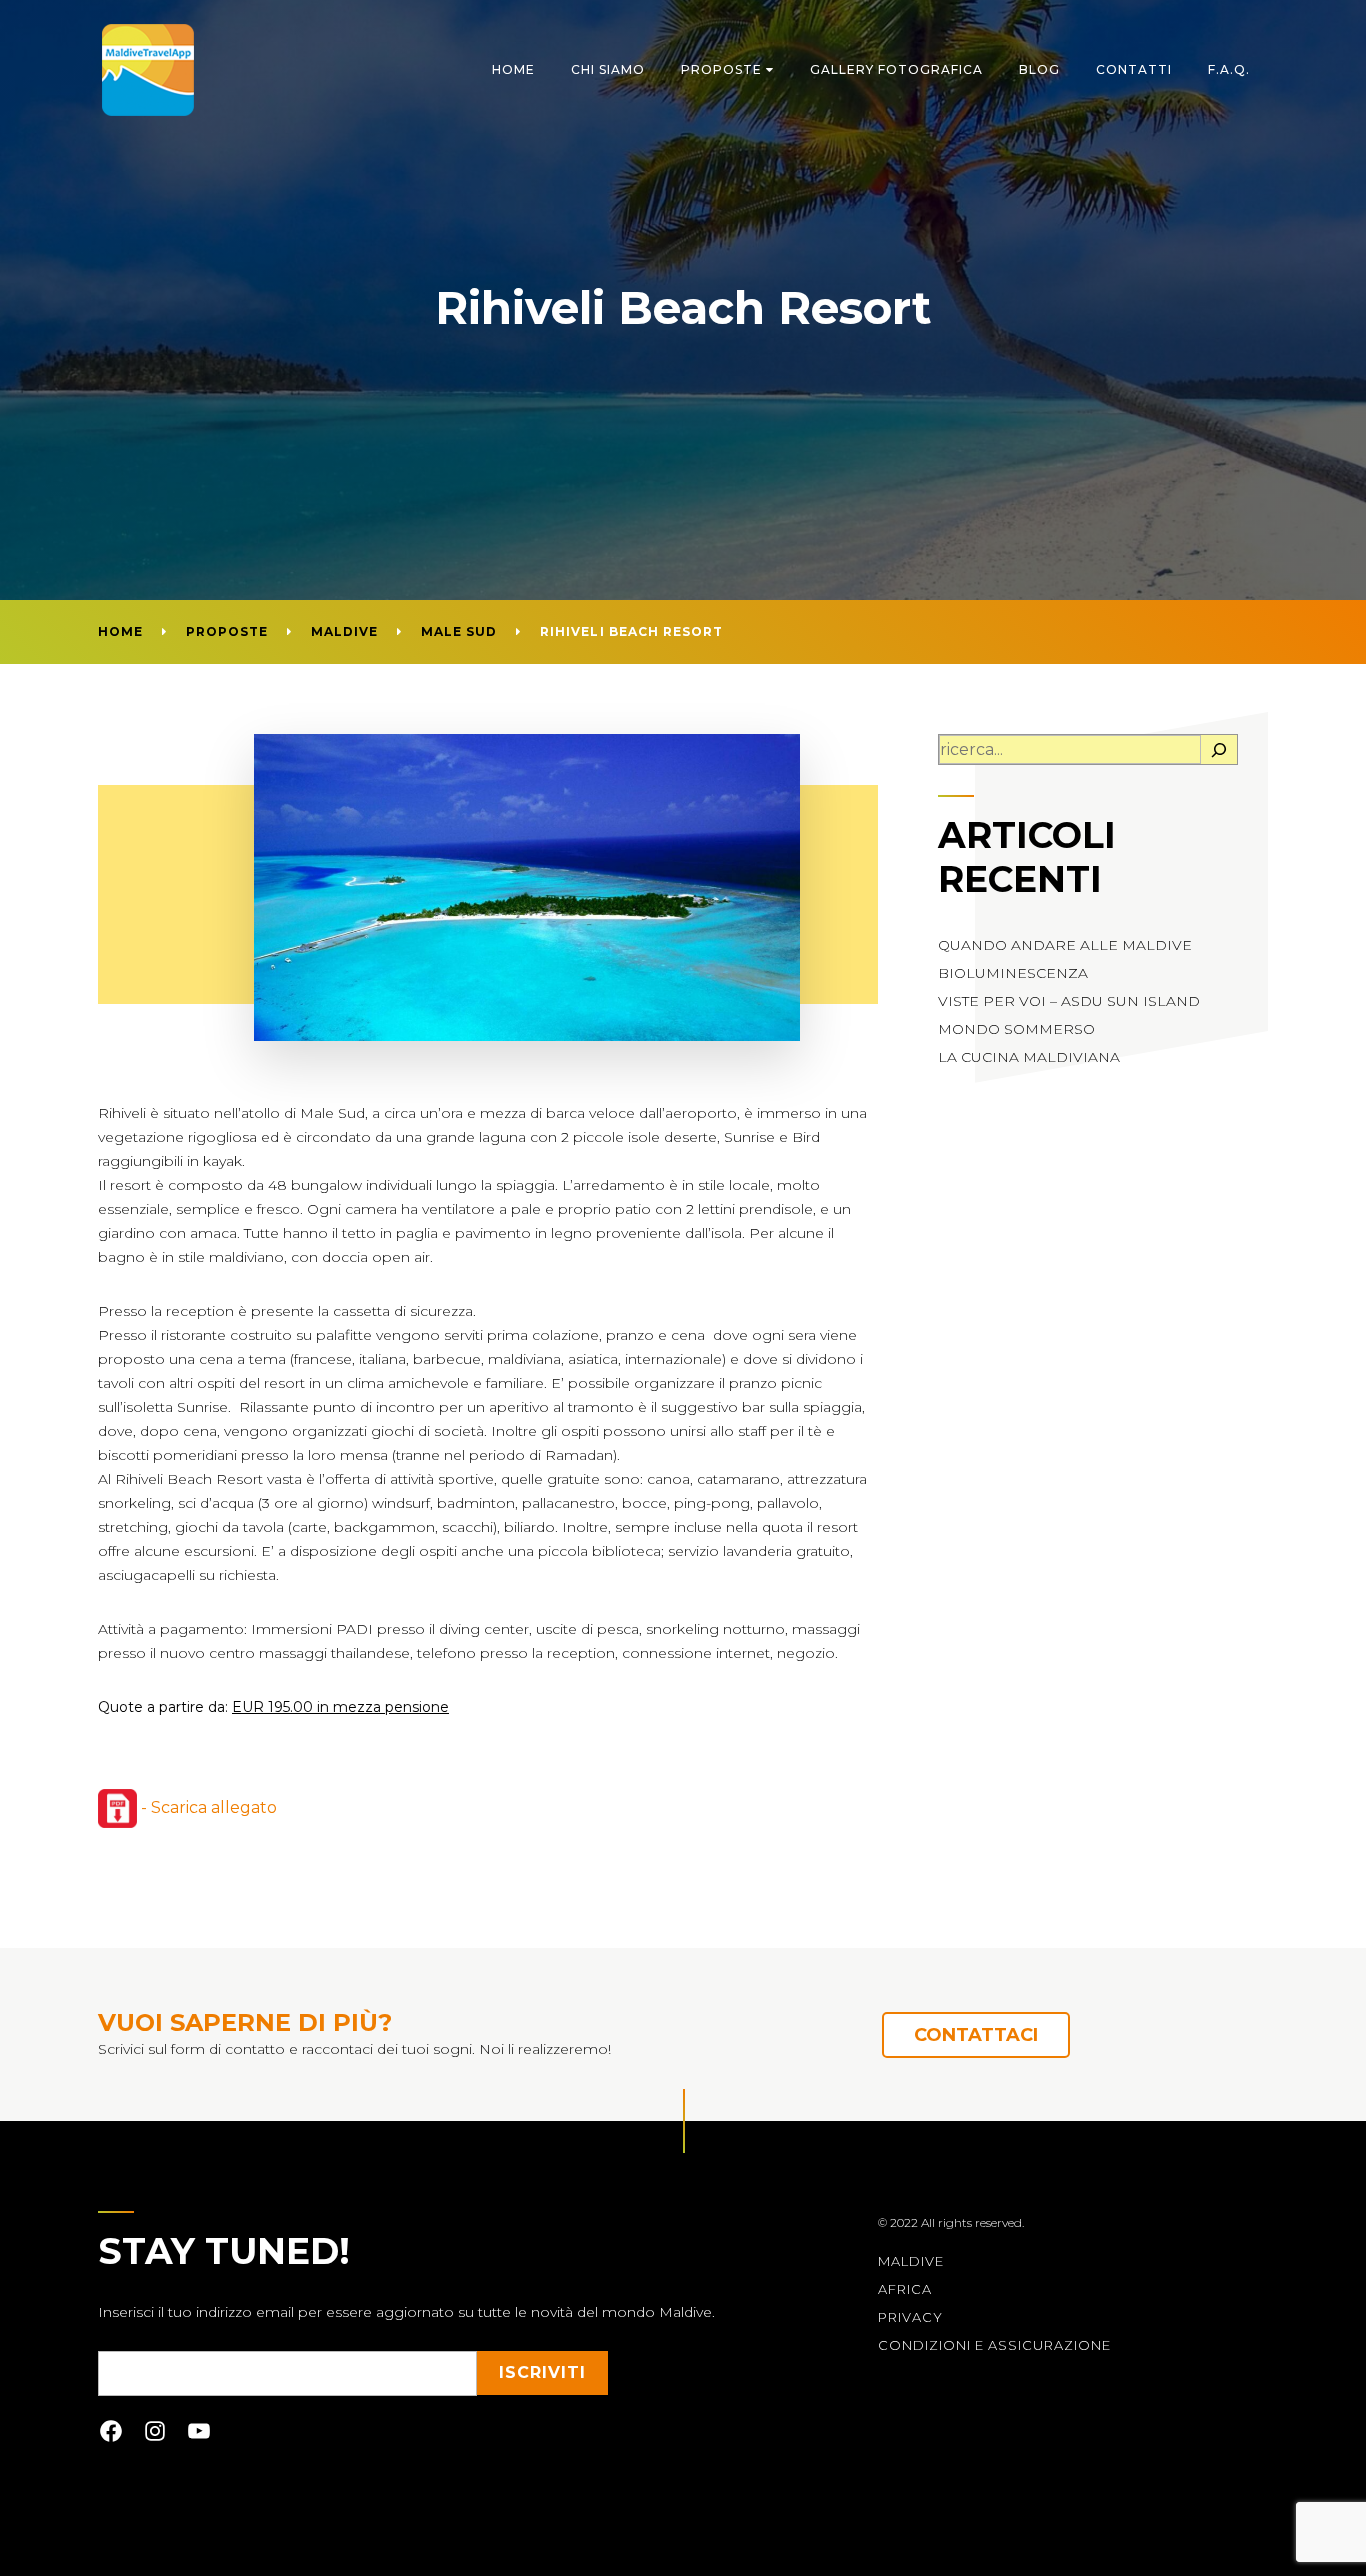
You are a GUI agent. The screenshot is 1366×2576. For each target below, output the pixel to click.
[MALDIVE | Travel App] (148, 70)
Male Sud (459, 631)
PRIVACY (910, 2317)
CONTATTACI (976, 2035)
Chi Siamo (608, 69)
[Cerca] (1219, 750)
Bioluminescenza (1013, 973)
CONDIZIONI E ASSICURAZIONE (994, 2345)
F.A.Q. (1229, 69)
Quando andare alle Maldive (1065, 945)
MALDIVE (911, 2261)
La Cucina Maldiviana (1029, 1057)
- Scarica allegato (207, 1807)
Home (513, 69)
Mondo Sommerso (1016, 1029)
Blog (1039, 69)
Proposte (721, 69)
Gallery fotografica (896, 69)
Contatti (1134, 69)
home (120, 631)
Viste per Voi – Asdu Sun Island (1069, 1001)
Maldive (344, 631)
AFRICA (905, 2289)
